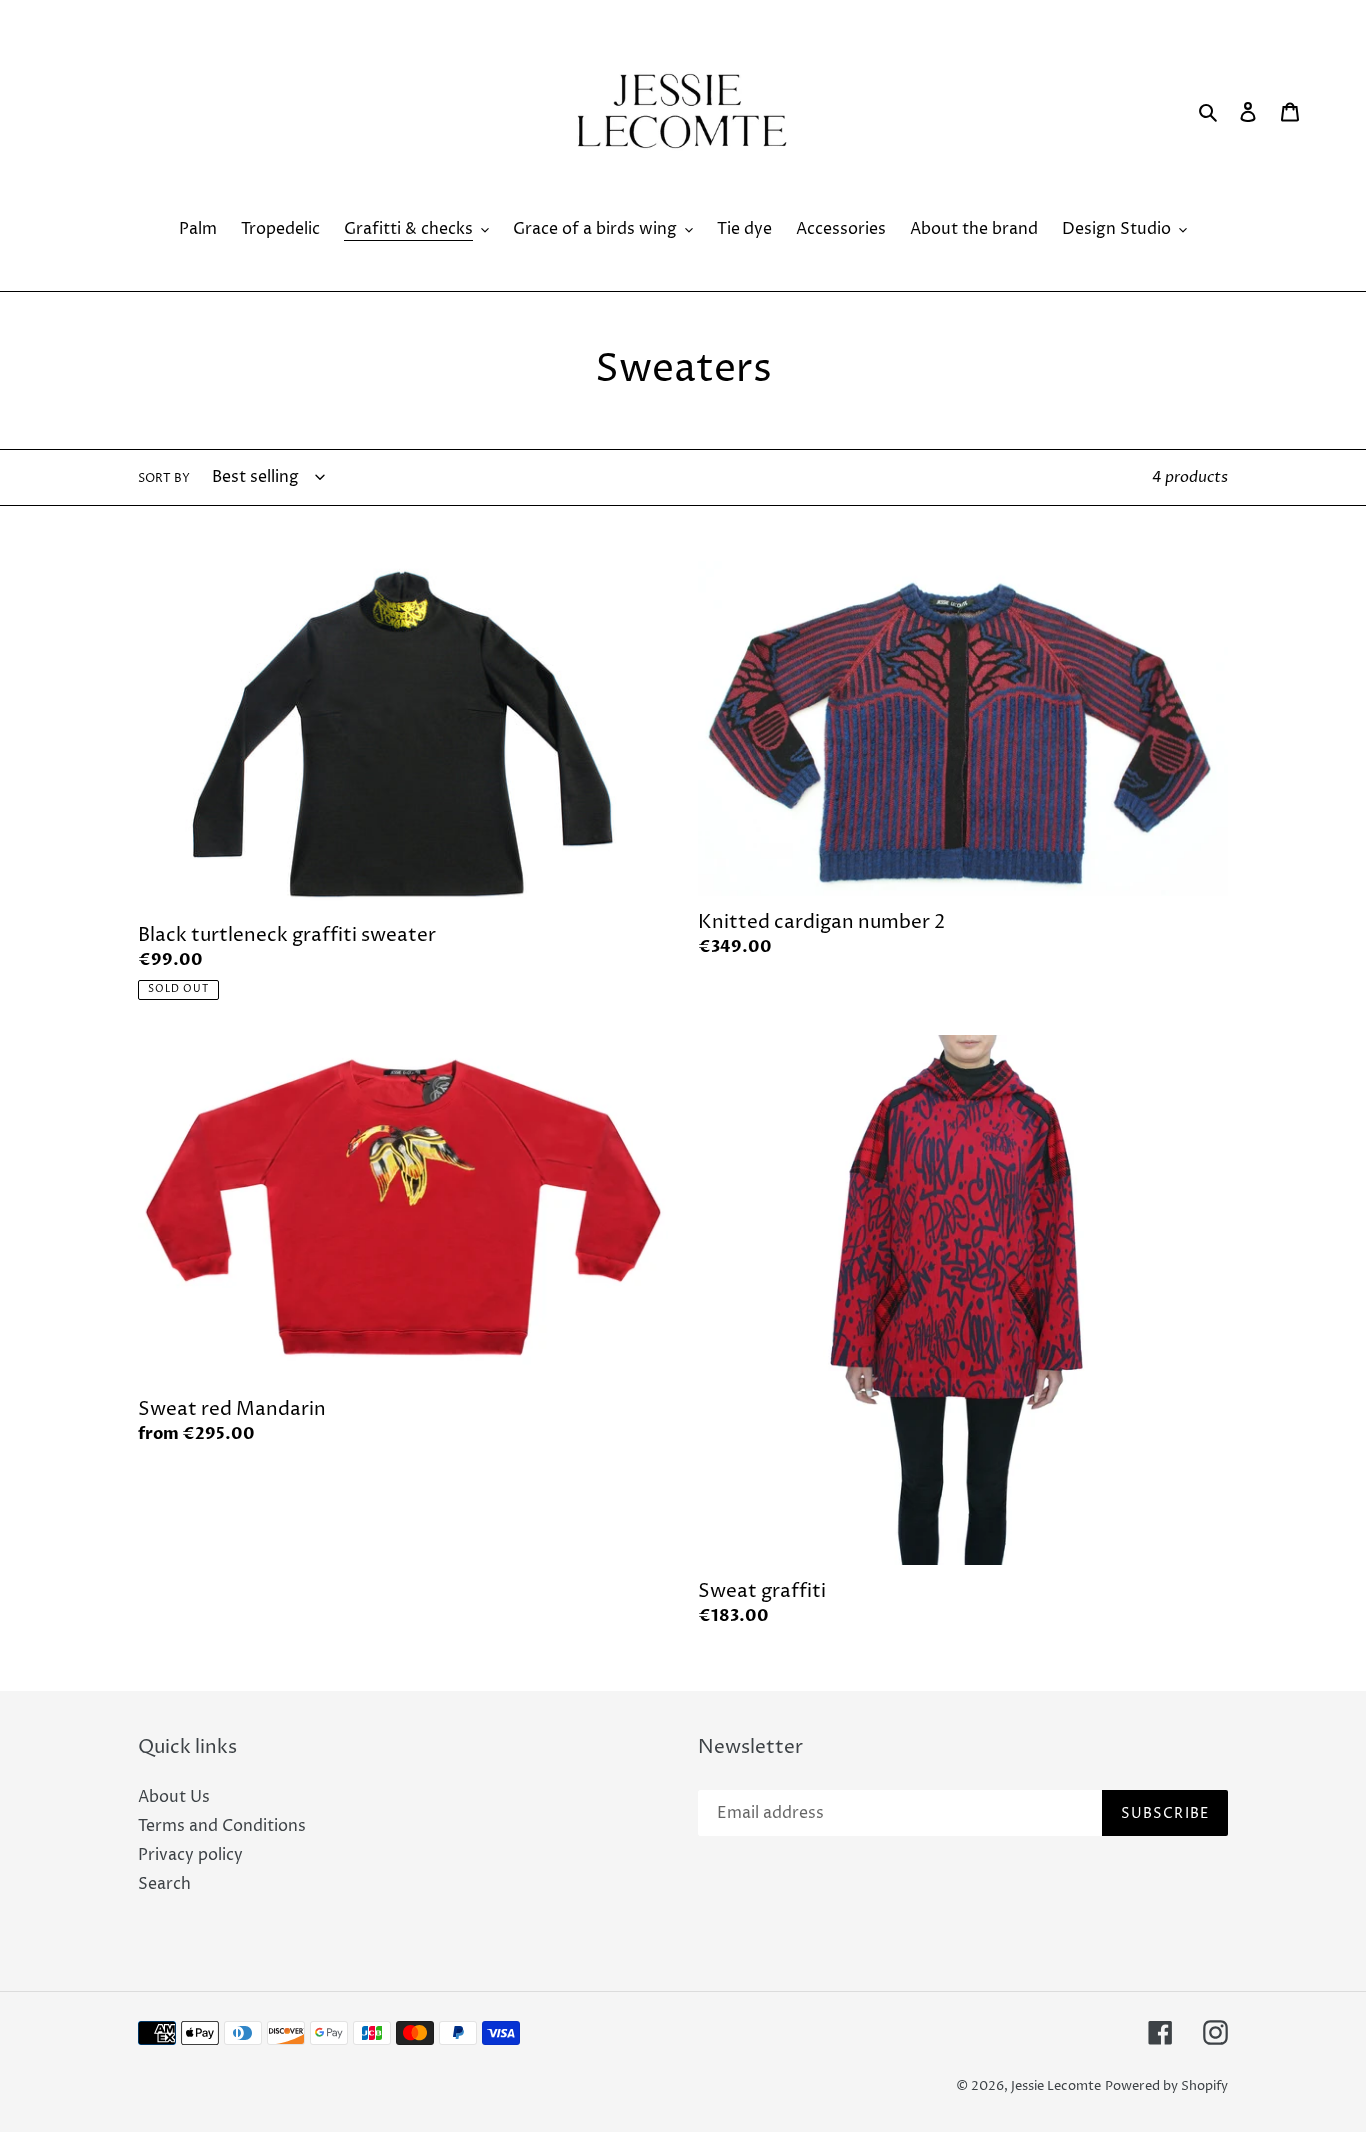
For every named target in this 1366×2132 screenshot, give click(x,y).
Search (164, 1884)
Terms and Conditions (222, 1826)
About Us (174, 1797)
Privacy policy (190, 1855)
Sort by (164, 478)
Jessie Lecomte (1056, 2086)
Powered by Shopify (1166, 2086)
